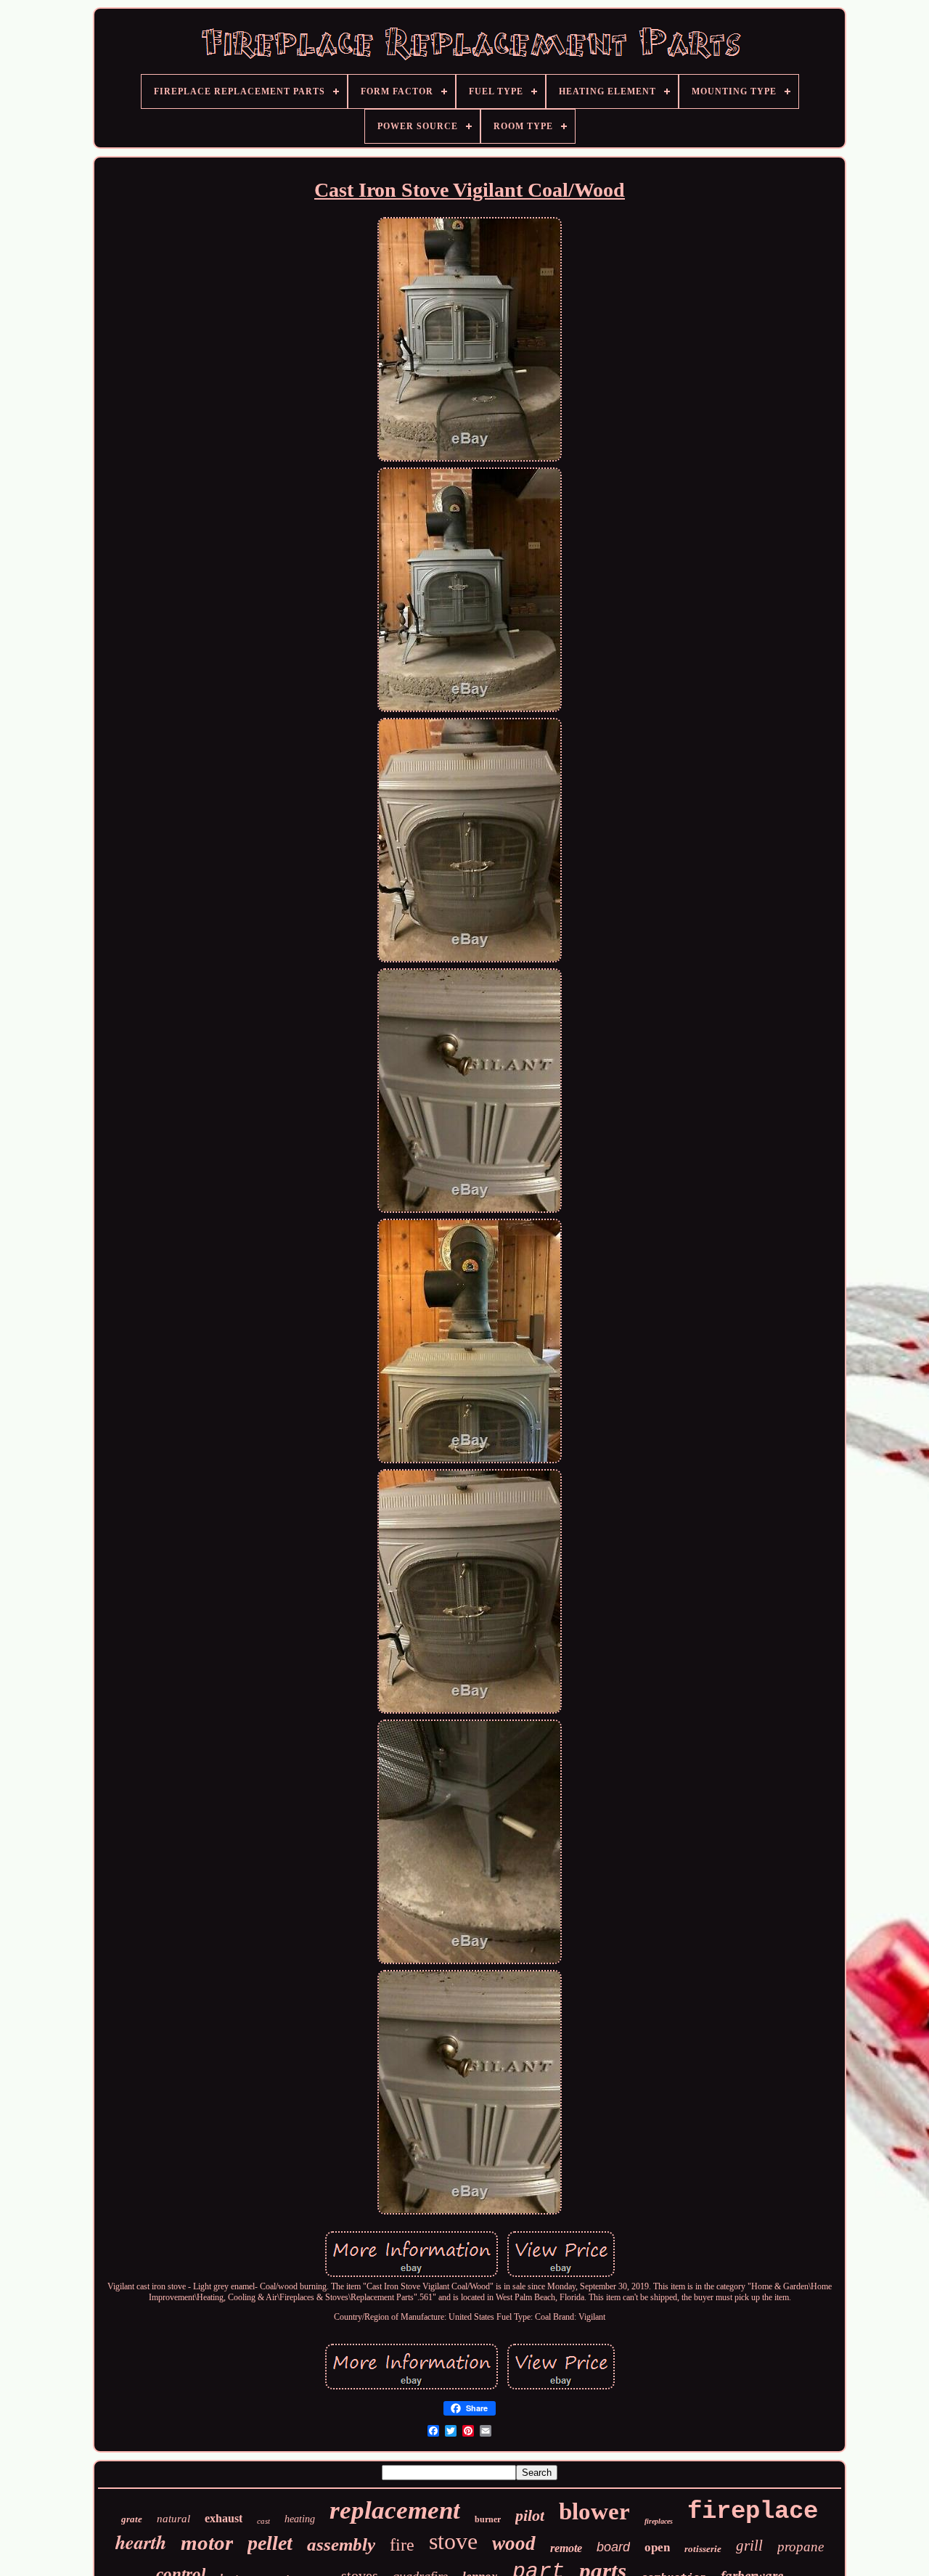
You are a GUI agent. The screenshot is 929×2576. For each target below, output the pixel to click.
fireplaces (659, 2521)
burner (488, 2519)
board (613, 2547)
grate (132, 2519)
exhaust (224, 2518)
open (657, 2547)
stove (453, 2541)
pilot (530, 2515)
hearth (141, 2542)
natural (173, 2519)
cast (263, 2521)
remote (566, 2548)
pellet (270, 2543)
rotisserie (703, 2549)
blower (594, 2511)
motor (207, 2543)
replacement (395, 2510)
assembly (341, 2544)
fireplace (753, 2511)
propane (801, 2547)
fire (402, 2545)
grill (749, 2546)
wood (514, 2543)
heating (300, 2519)
